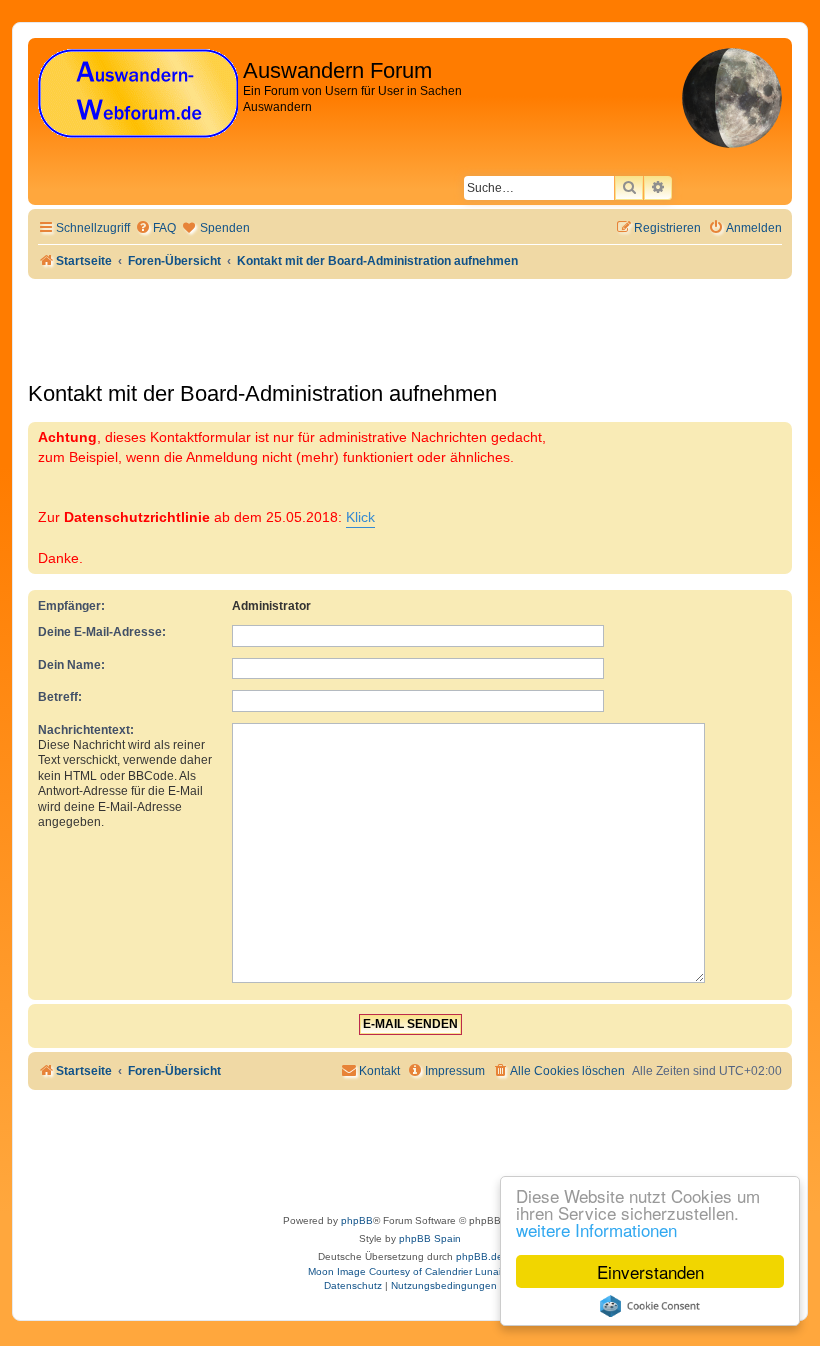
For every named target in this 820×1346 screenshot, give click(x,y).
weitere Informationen (596, 1229)
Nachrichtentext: (86, 730)
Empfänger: (71, 606)
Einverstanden (650, 1271)
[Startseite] (138, 94)
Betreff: (60, 697)
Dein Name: (71, 665)
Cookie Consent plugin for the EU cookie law (650, 1306)
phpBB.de (479, 1256)
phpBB (357, 1220)
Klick (360, 517)
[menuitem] (155, 228)
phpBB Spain (430, 1238)
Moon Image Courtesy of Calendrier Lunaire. (410, 1271)
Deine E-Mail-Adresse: (102, 632)
